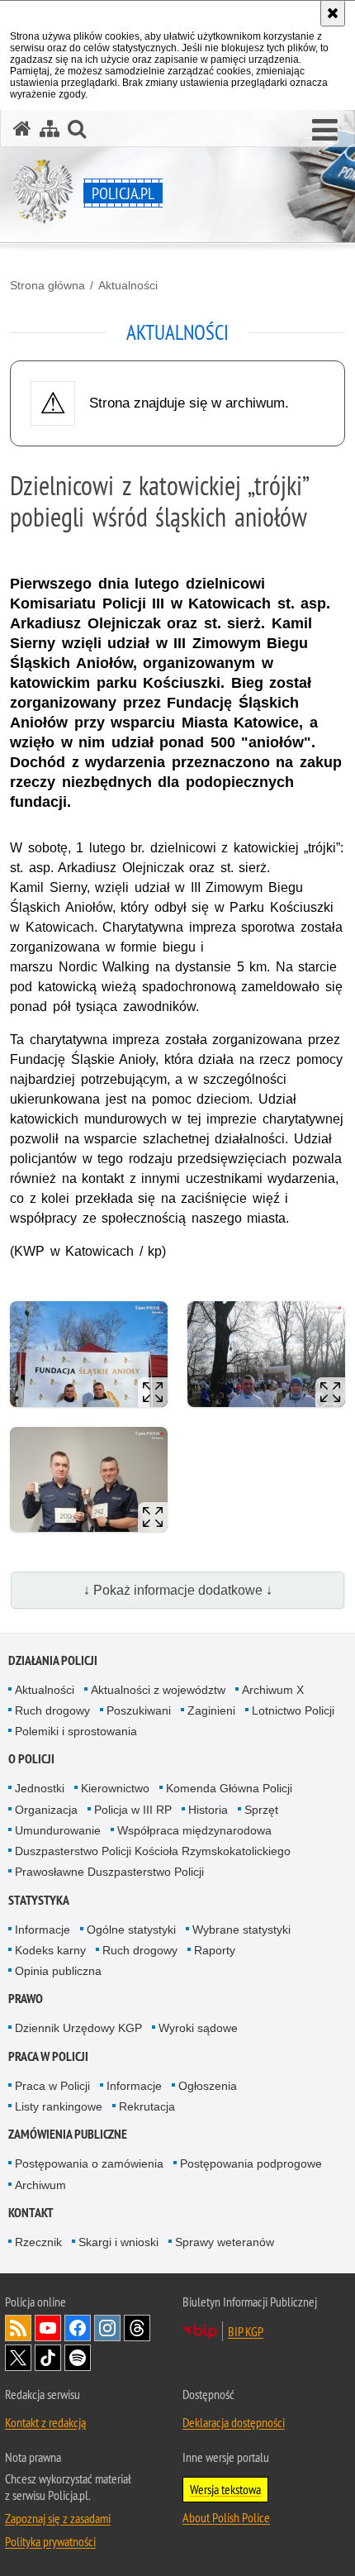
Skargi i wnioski (118, 2242)
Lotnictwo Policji (293, 1710)
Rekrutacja (147, 2106)
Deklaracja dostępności (234, 2422)
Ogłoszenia (208, 2086)
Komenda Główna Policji (229, 1788)
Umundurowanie (58, 1830)
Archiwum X (273, 1690)
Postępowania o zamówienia (89, 2163)
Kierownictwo (115, 1788)
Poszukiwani (139, 1710)
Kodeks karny (50, 1950)
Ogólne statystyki (131, 1930)
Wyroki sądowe (198, 2028)
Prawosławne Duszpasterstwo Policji (109, 1872)
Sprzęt (261, 1810)
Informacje (43, 1930)
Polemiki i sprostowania (76, 1731)
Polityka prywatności (50, 2541)
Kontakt (31, 2213)
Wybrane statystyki (241, 1930)
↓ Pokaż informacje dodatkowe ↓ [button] (178, 1590)
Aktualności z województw (158, 1690)
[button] (325, 131)
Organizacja (46, 1810)
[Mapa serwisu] (50, 129)
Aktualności (128, 285)
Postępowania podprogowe (251, 2163)
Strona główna (47, 285)
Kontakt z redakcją (45, 2422)
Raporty (215, 1950)
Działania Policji (53, 1660)
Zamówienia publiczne (68, 2134)
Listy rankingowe (59, 2106)
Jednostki (40, 1788)
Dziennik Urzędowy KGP (78, 2028)
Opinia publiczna (58, 1971)
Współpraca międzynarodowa (194, 1830)
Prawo (26, 1999)
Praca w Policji (48, 2056)
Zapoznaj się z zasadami (58, 2518)
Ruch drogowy (52, 1710)
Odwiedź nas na (48, 2328)
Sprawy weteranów (225, 2242)
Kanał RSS (18, 2328)
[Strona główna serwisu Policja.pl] (22, 129)
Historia (208, 1810)
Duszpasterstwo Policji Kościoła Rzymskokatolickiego (153, 1851)
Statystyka (39, 1900)
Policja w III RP (133, 1810)
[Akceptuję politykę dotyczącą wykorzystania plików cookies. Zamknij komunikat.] (333, 13)
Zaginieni (211, 1710)
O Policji (31, 1759)
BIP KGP (246, 2331)
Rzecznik (38, 2242)
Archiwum (40, 2185)
